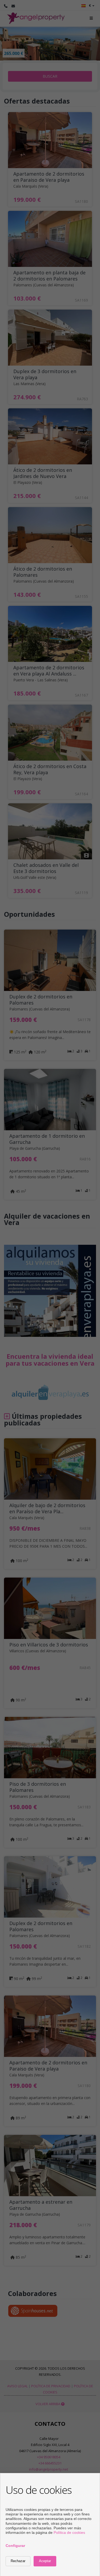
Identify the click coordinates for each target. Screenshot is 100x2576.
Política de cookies (69, 2532)
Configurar (15, 2546)
